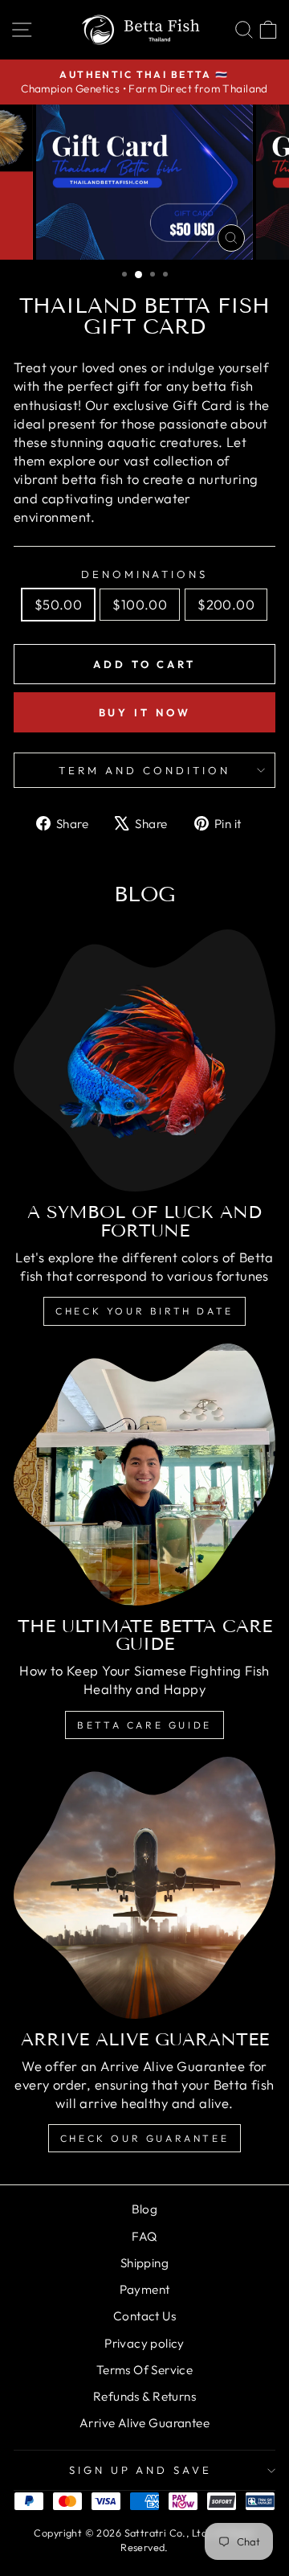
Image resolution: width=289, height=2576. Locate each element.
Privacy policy (144, 2343)
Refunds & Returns (144, 2396)
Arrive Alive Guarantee (144, 2423)
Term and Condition (144, 770)
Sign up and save (141, 2470)
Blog (145, 2209)
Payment (145, 2289)
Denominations (145, 574)
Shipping (144, 2263)
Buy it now (145, 712)
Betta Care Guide (144, 1725)
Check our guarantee (144, 2138)
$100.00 (140, 604)
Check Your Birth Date (144, 1311)
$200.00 (226, 604)
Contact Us (144, 2316)
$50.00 (58, 604)
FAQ (144, 2236)
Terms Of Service (145, 2370)
